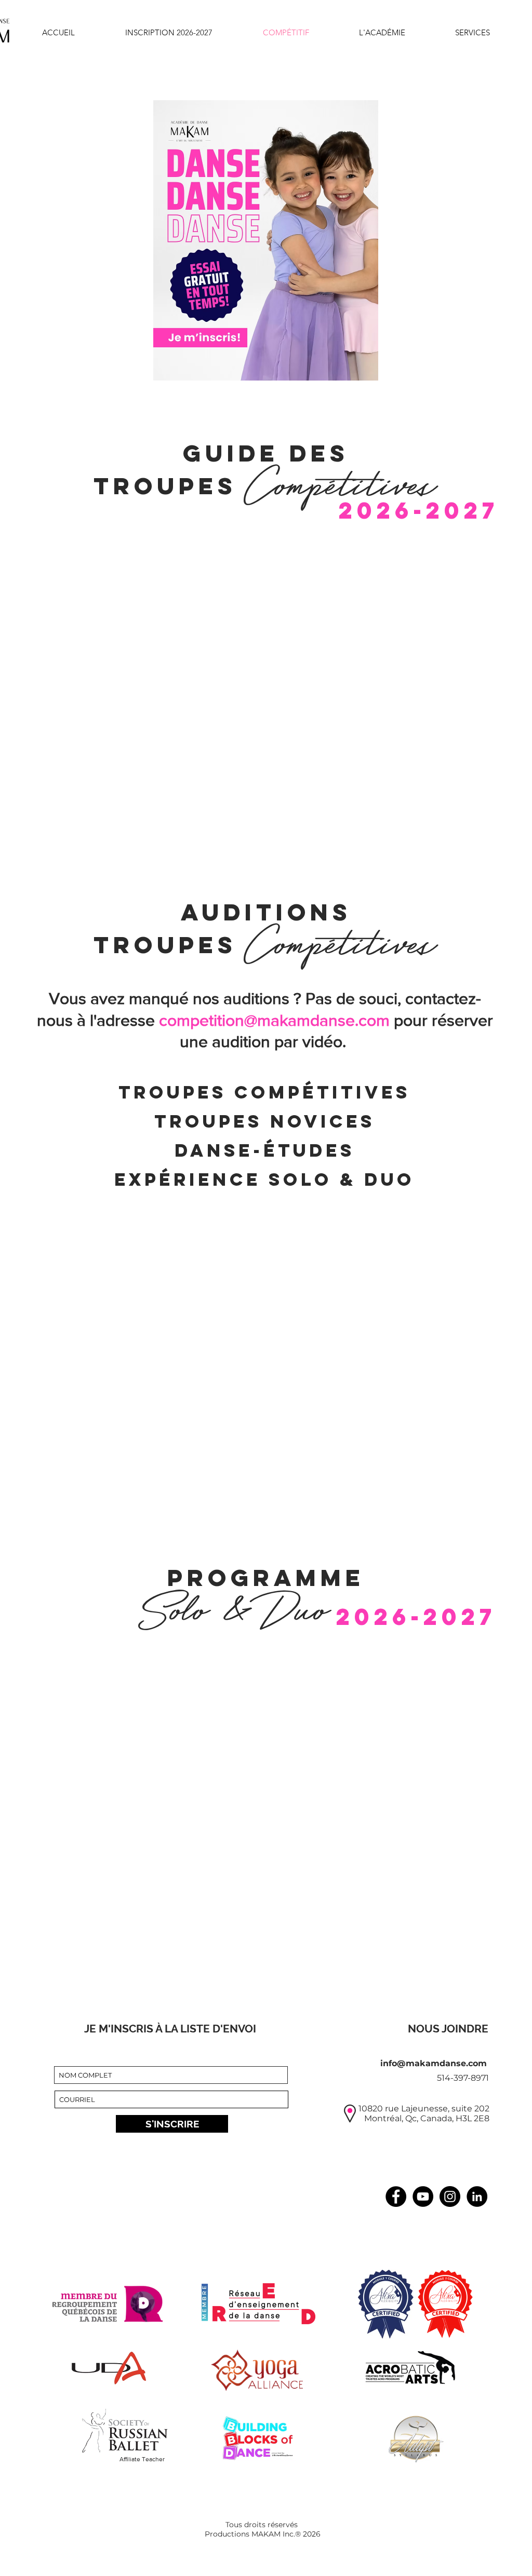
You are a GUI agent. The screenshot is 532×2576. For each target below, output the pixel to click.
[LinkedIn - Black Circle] (477, 2197)
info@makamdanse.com (434, 2063)
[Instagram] (450, 2197)
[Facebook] (396, 2197)
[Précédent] (58, 240)
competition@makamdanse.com (274, 1020)
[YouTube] (423, 2197)
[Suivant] (474, 240)
